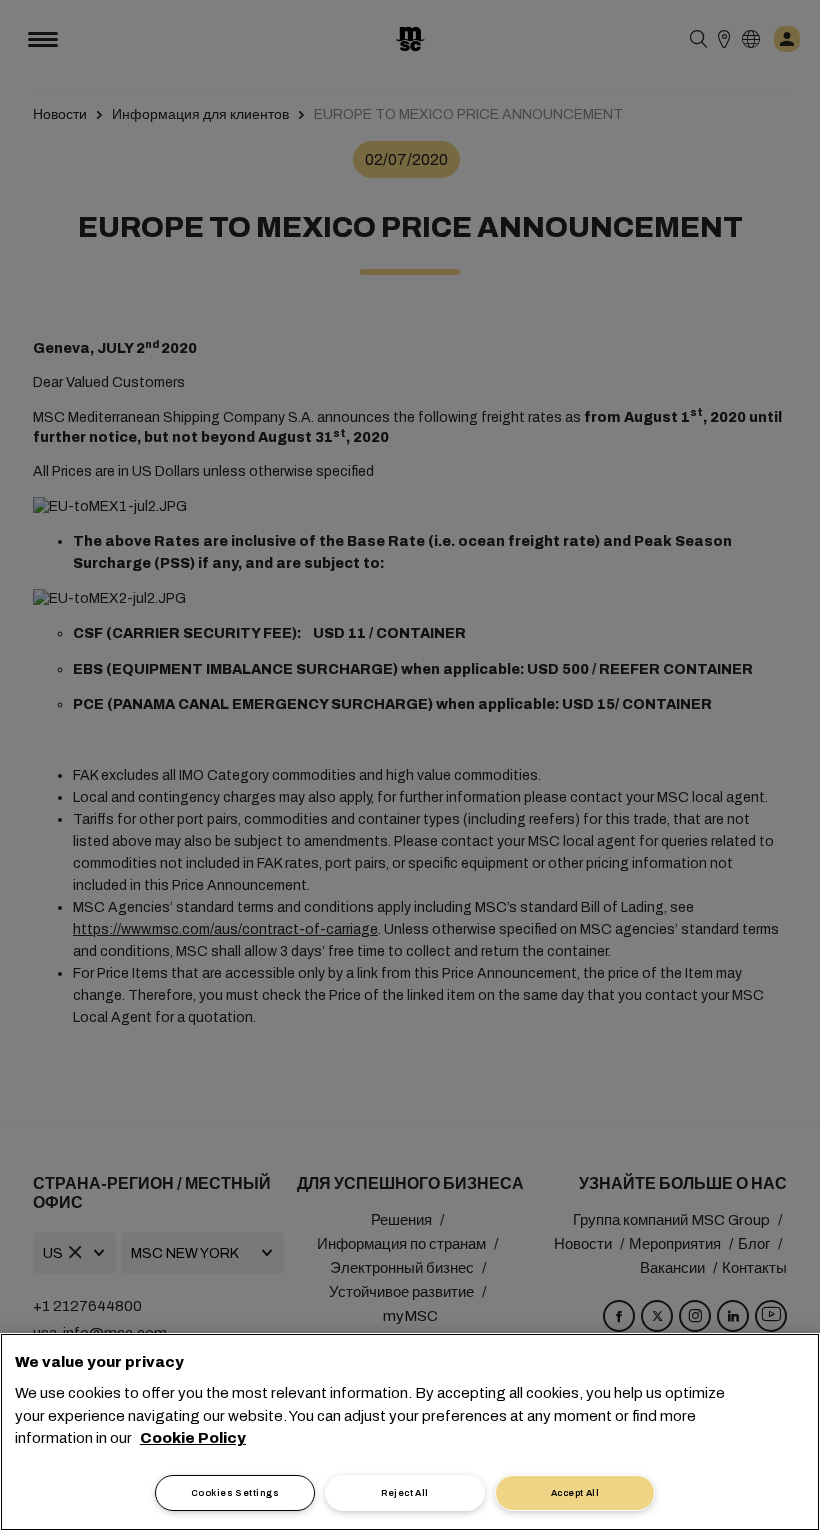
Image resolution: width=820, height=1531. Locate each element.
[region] (410, 1432)
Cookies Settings (235, 1493)
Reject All (405, 1493)
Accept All (575, 1493)
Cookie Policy (193, 1438)
